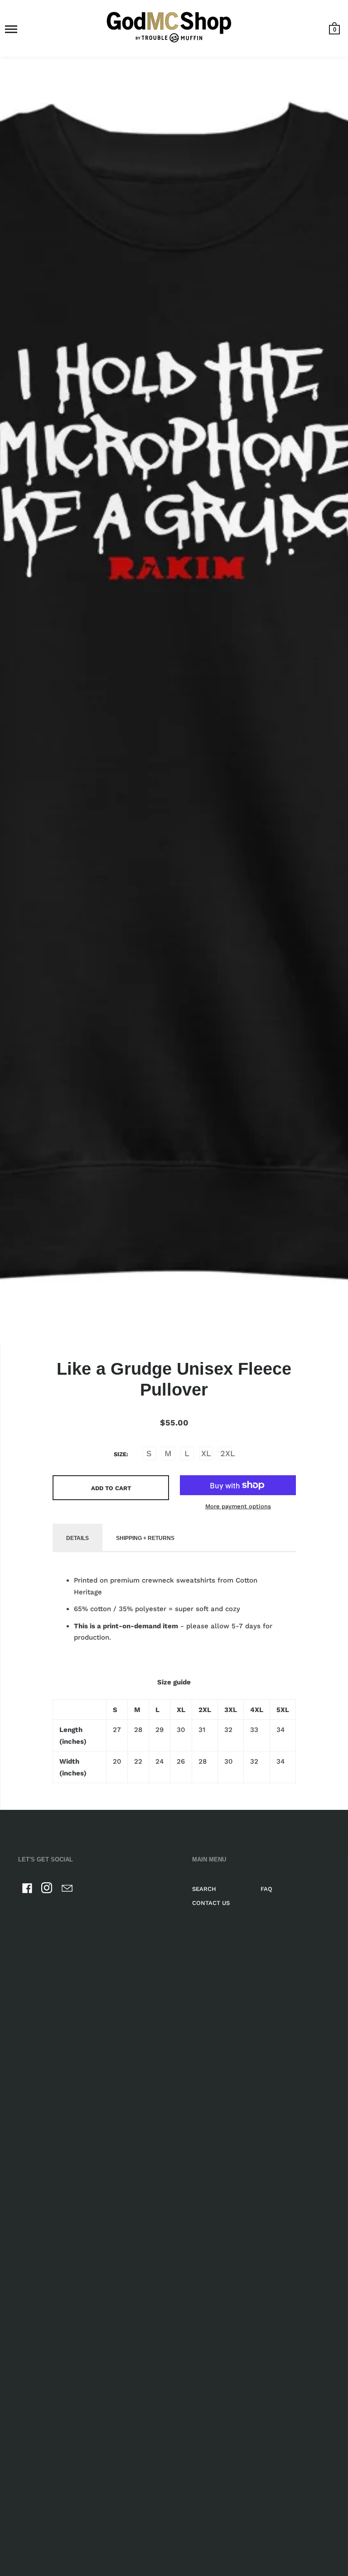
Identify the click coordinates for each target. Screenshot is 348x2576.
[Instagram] (47, 1890)
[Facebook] (27, 1890)
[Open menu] (11, 29)
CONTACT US (211, 1903)
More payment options (238, 1506)
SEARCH (204, 1889)
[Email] (67, 1890)
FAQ (266, 1889)
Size (120, 1454)
